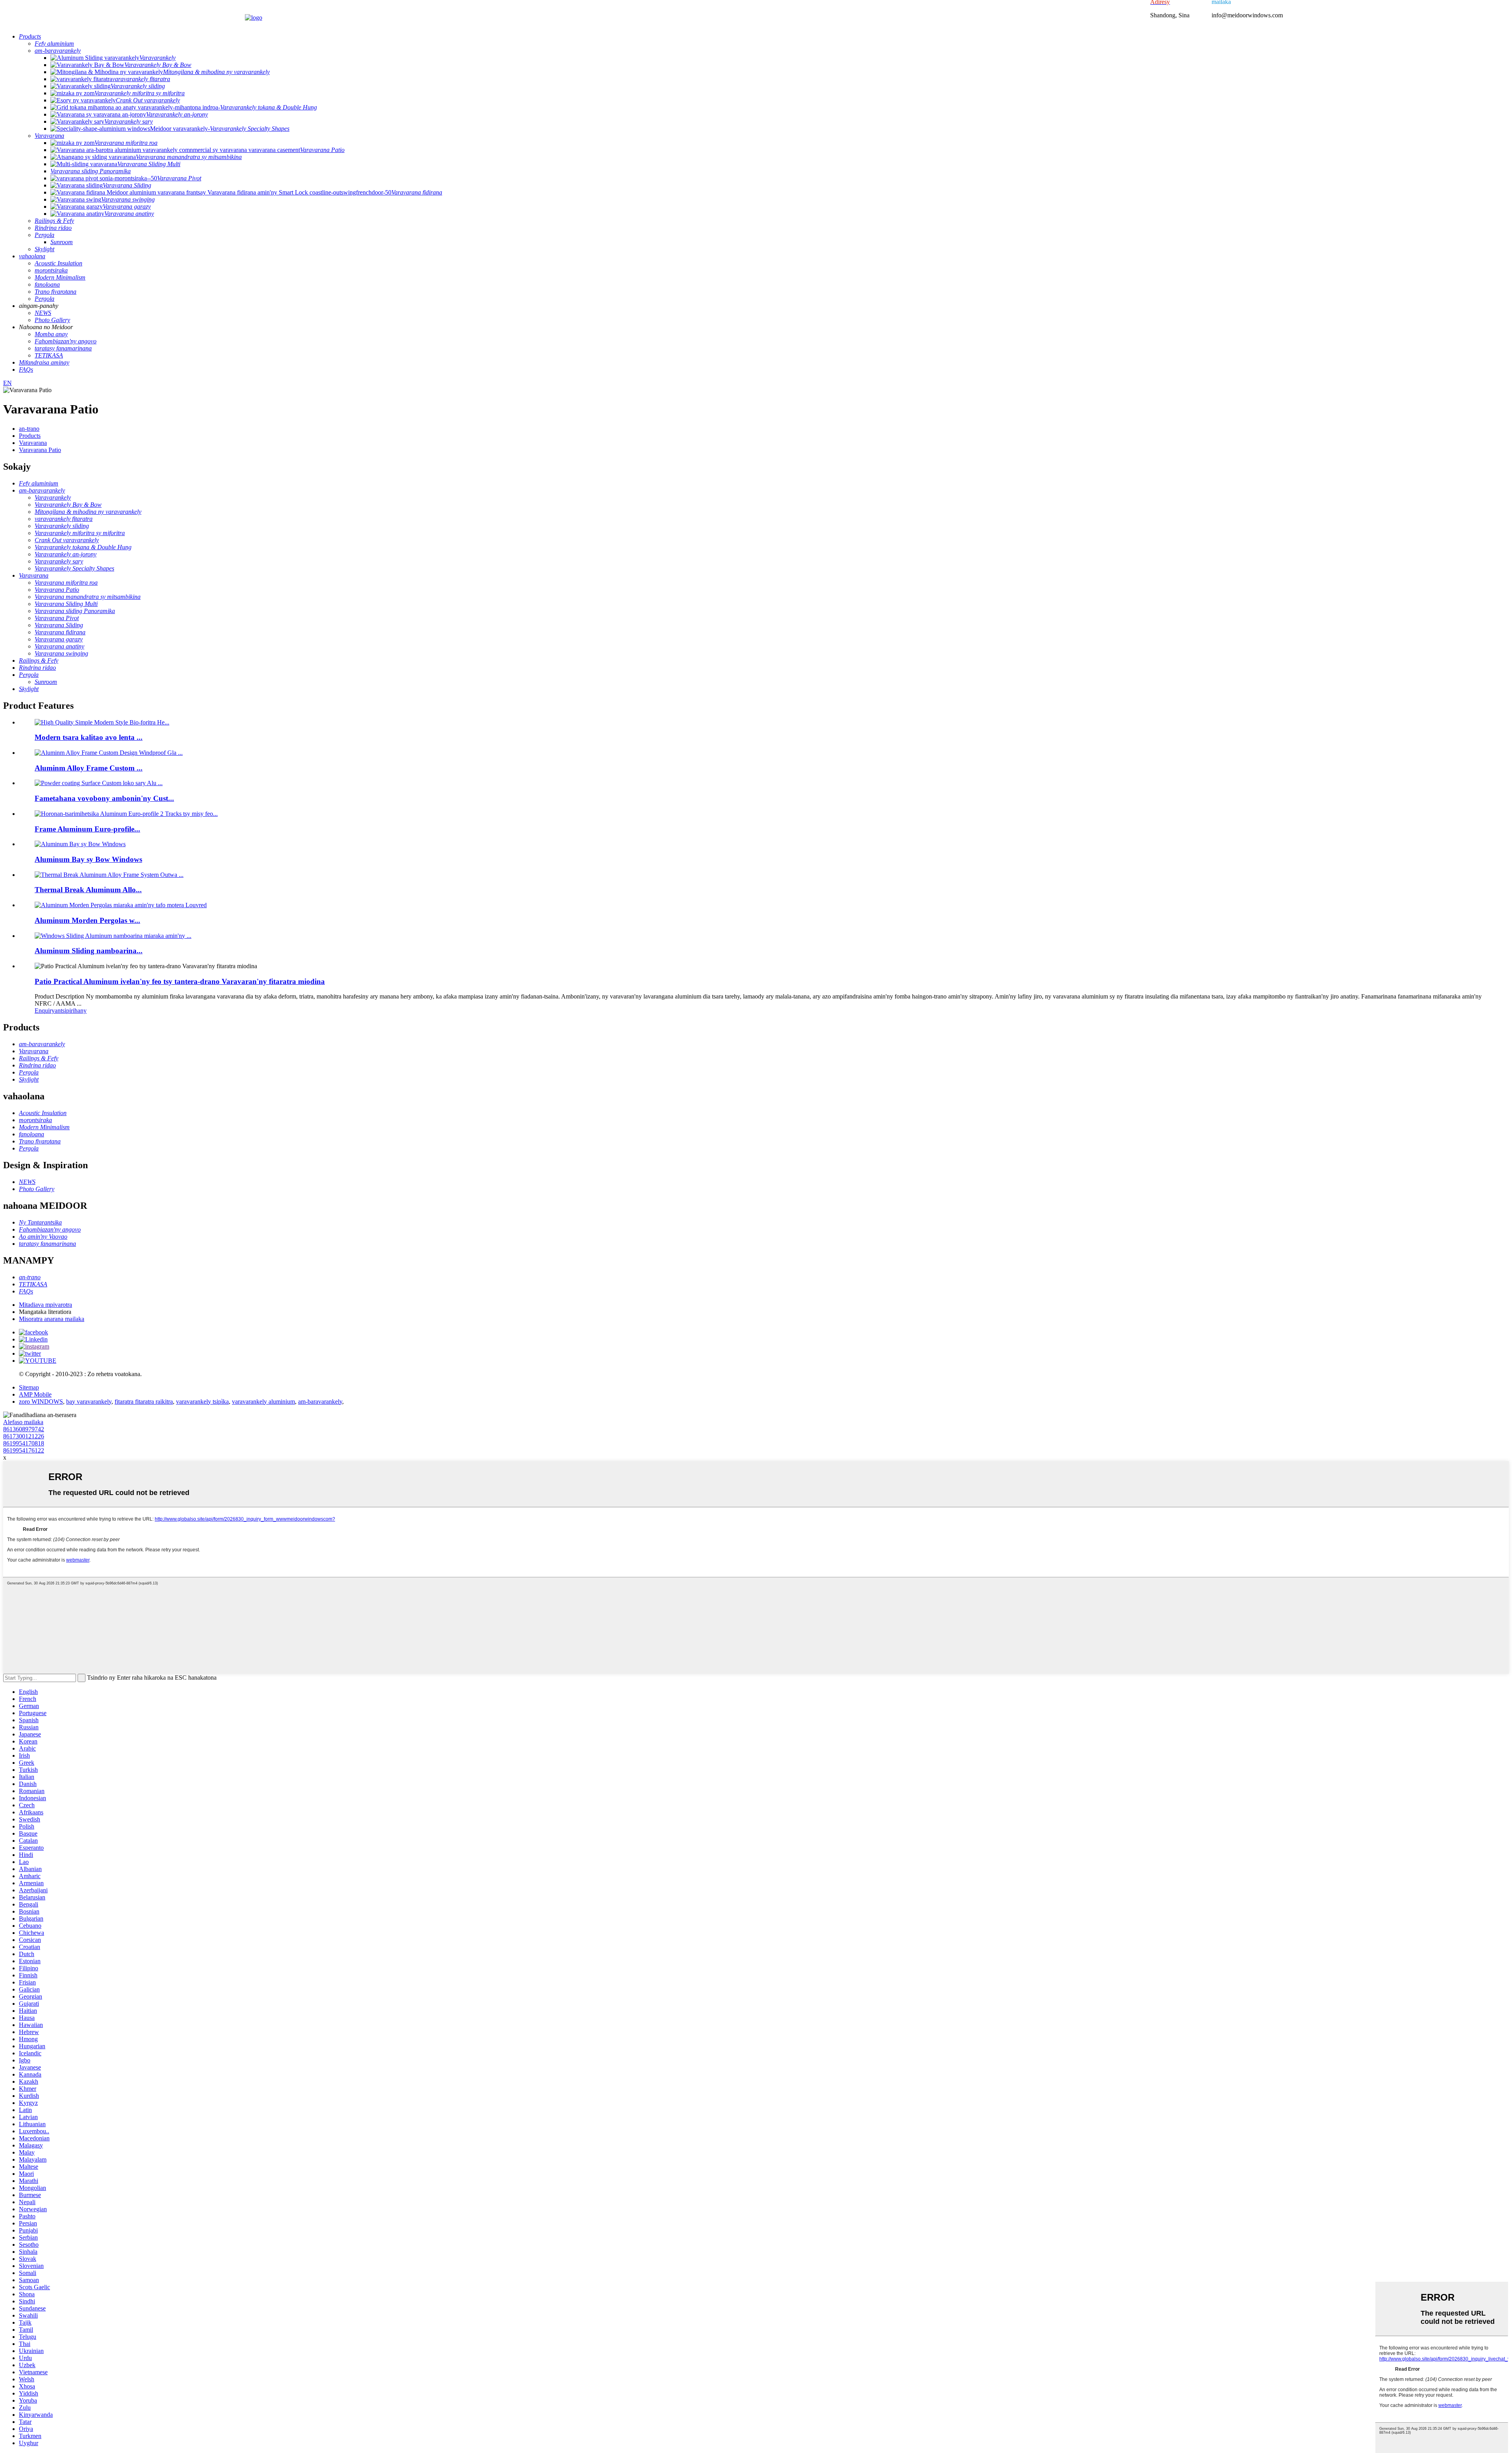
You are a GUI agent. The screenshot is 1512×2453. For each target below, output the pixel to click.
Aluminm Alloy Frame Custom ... (89, 768)
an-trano (29, 429)
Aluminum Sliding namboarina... (89, 951)
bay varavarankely (89, 1402)
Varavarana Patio (40, 450)
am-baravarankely (320, 1402)
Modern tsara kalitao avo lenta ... (89, 737)
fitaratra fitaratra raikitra (144, 1402)
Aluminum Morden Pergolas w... (87, 920)
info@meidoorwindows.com (1247, 15)
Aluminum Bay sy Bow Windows (88, 859)
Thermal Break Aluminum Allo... (88, 890)
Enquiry (45, 1011)
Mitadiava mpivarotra (45, 1305)
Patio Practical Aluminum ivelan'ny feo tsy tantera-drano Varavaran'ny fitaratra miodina (180, 981)
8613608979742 (24, 1429)
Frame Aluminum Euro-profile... (87, 829)
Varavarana (33, 443)
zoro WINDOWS (41, 1402)
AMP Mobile (35, 1394)
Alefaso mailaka (23, 1422)
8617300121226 (24, 1436)
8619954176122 (24, 1450)
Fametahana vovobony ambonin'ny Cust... (104, 798)
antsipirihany (71, 1011)
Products (30, 436)
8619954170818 (24, 1443)
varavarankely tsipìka (202, 1402)
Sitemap (29, 1387)
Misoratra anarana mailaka (52, 1319)
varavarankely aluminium (263, 1402)
